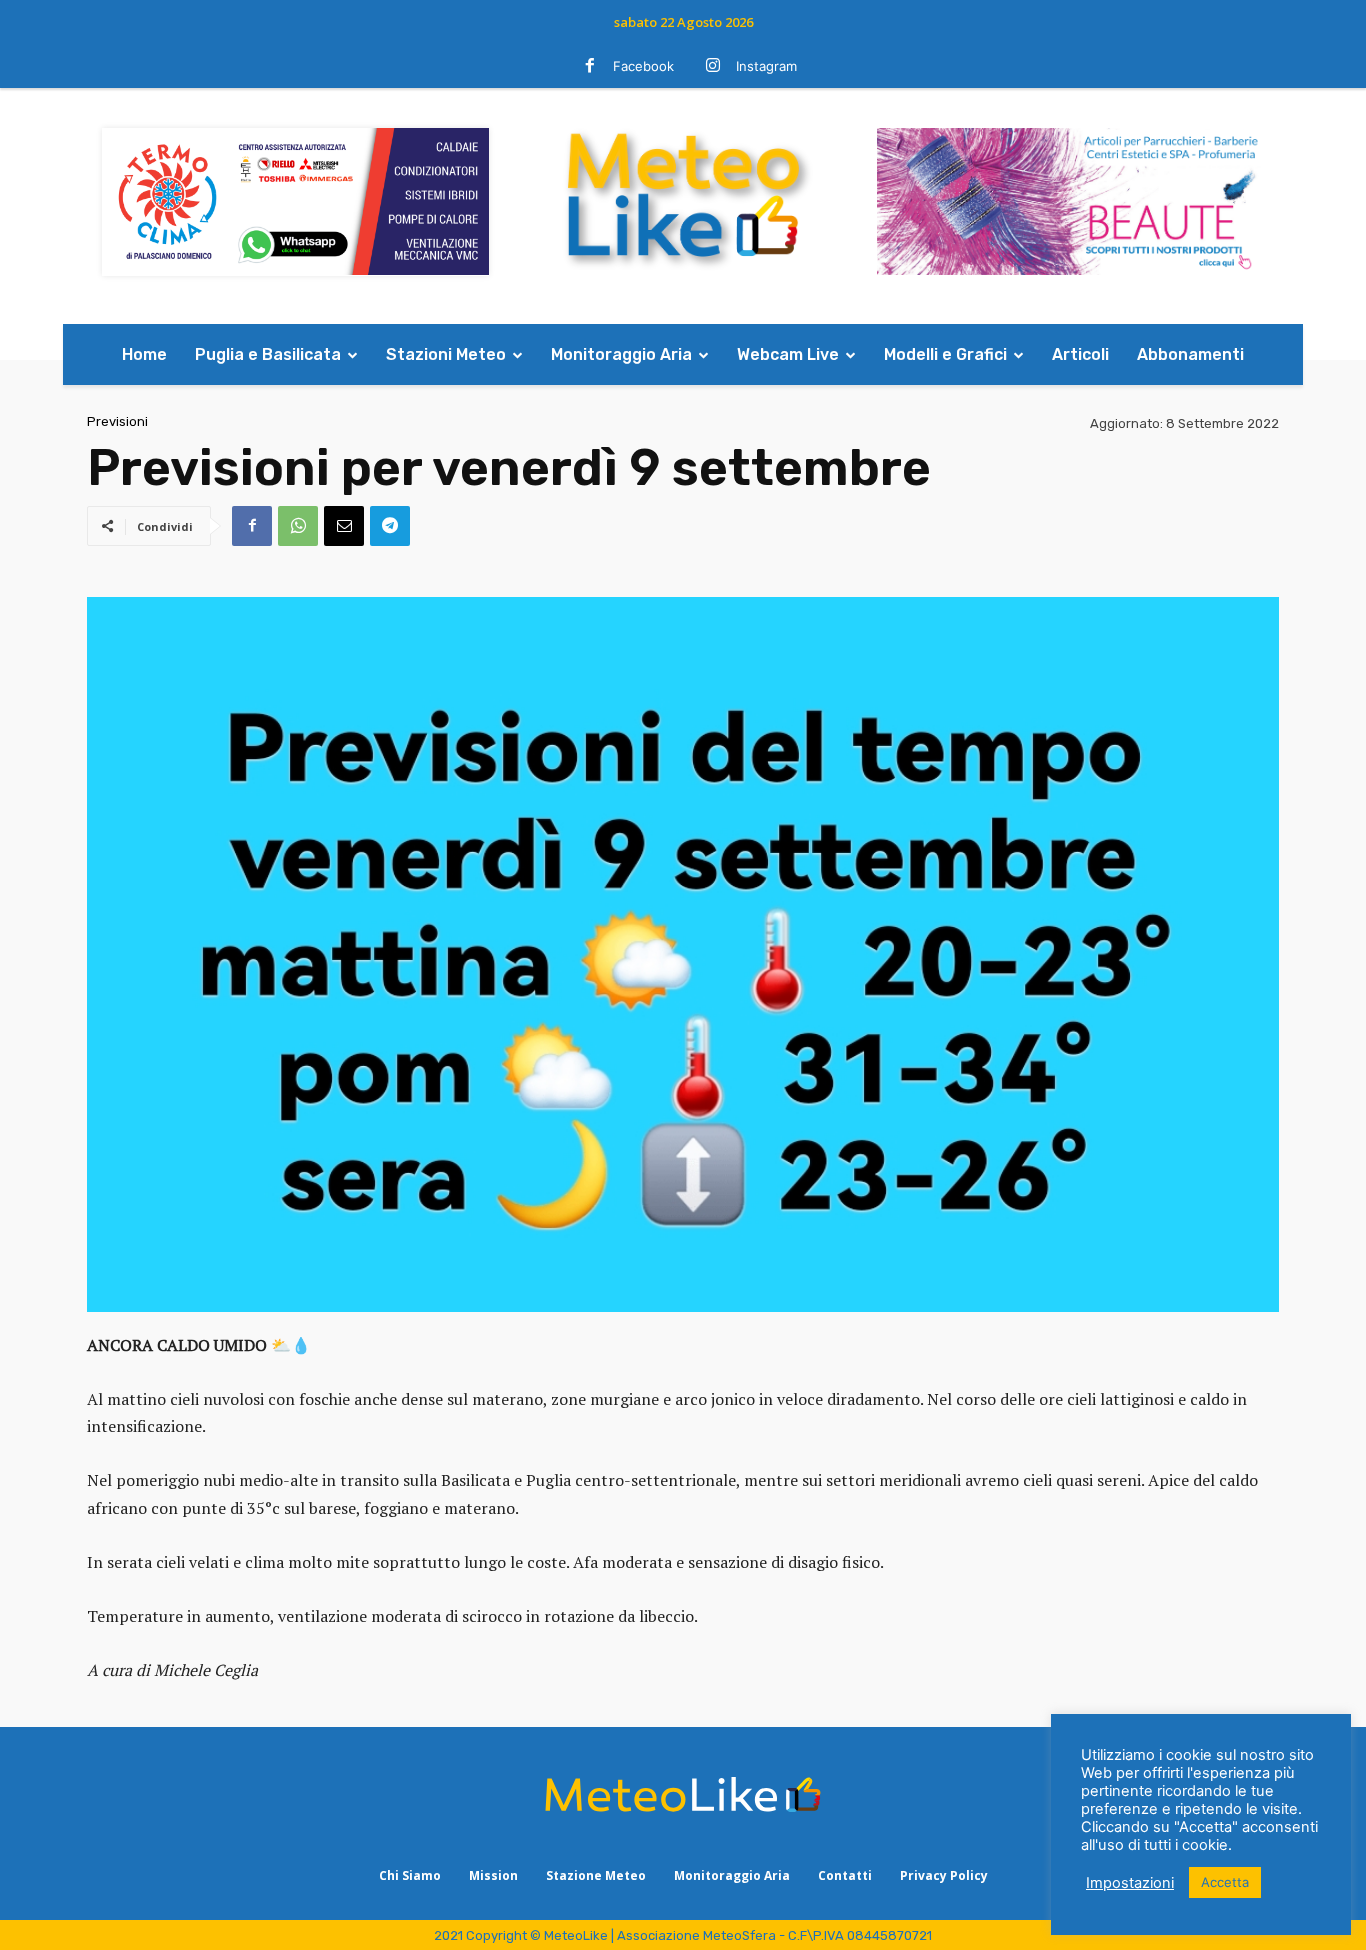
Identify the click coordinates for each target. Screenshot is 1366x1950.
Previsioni (117, 421)
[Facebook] (590, 67)
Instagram (766, 66)
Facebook (643, 66)
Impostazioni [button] (1130, 1883)
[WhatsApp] (298, 526)
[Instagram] (713, 67)
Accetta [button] (1225, 1882)
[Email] (344, 526)
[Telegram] (390, 526)
